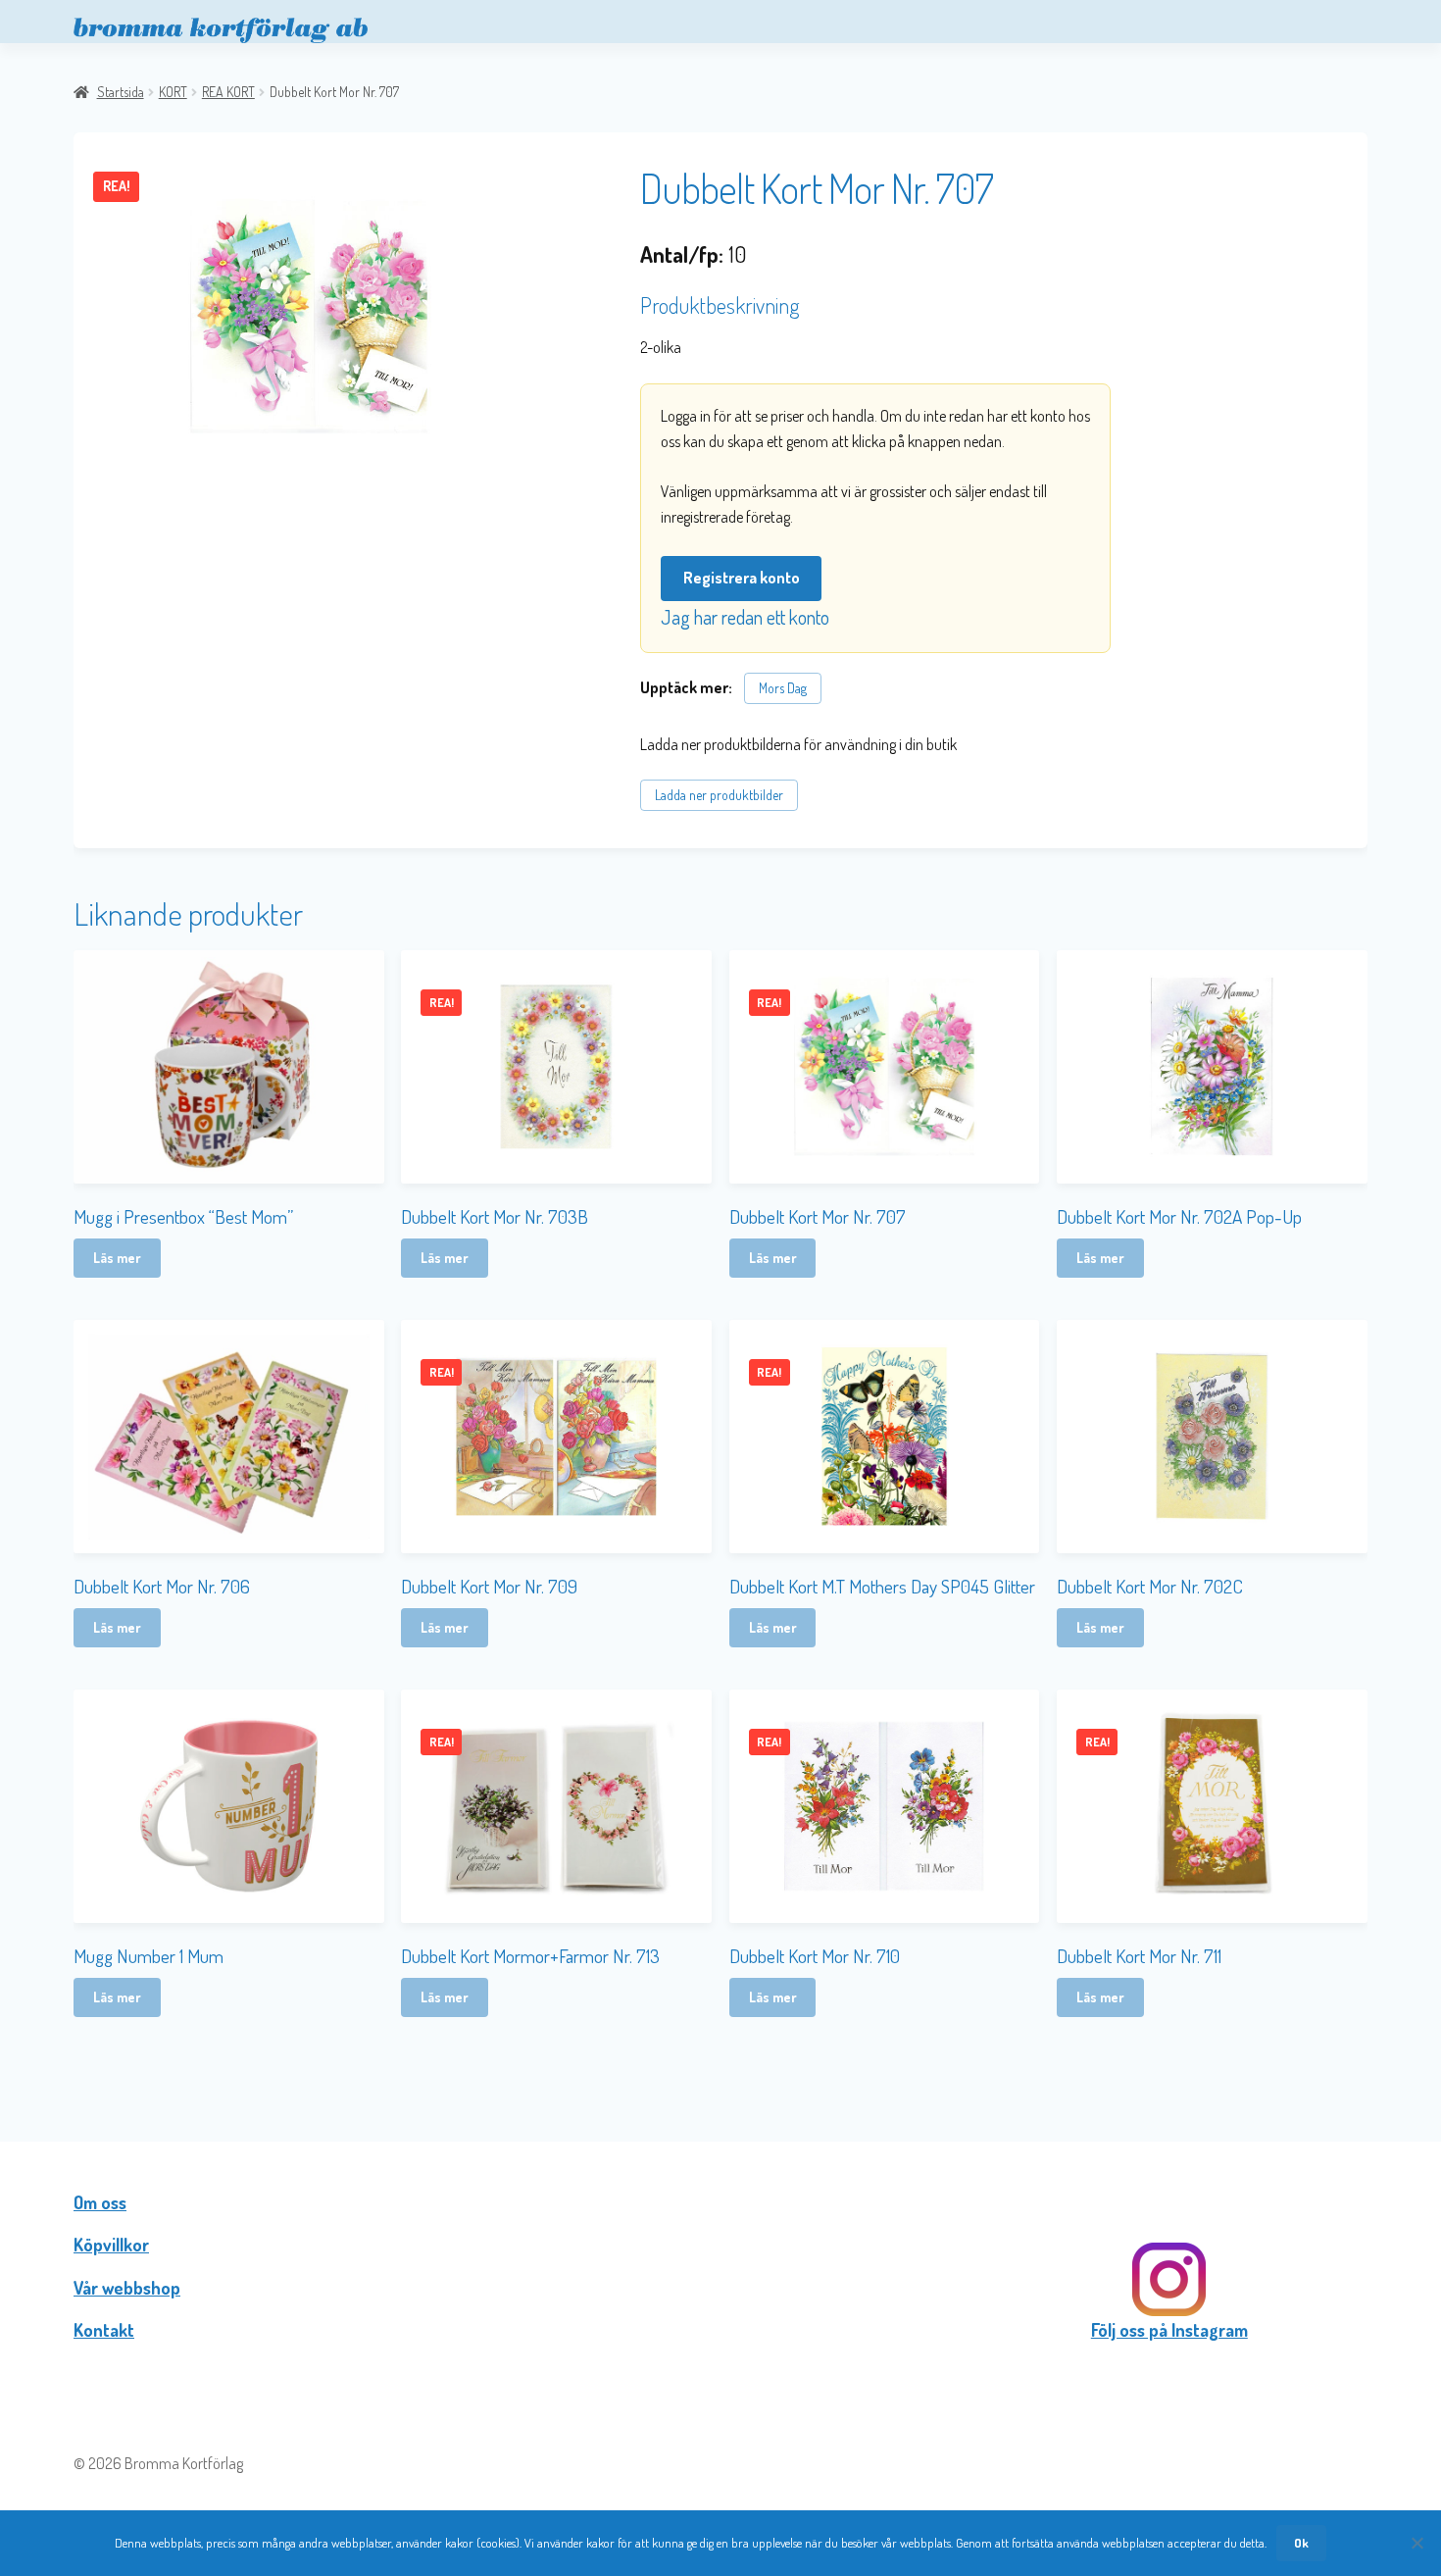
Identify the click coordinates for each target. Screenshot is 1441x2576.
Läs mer (117, 1258)
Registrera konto (742, 578)
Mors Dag (783, 688)
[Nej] (1416, 2543)
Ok (1301, 2543)
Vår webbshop (127, 2288)
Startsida (121, 92)
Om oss (100, 2202)
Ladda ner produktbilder (719, 795)
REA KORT (228, 92)
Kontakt (104, 2330)
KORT (173, 92)
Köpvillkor (111, 2245)
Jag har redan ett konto (745, 617)
